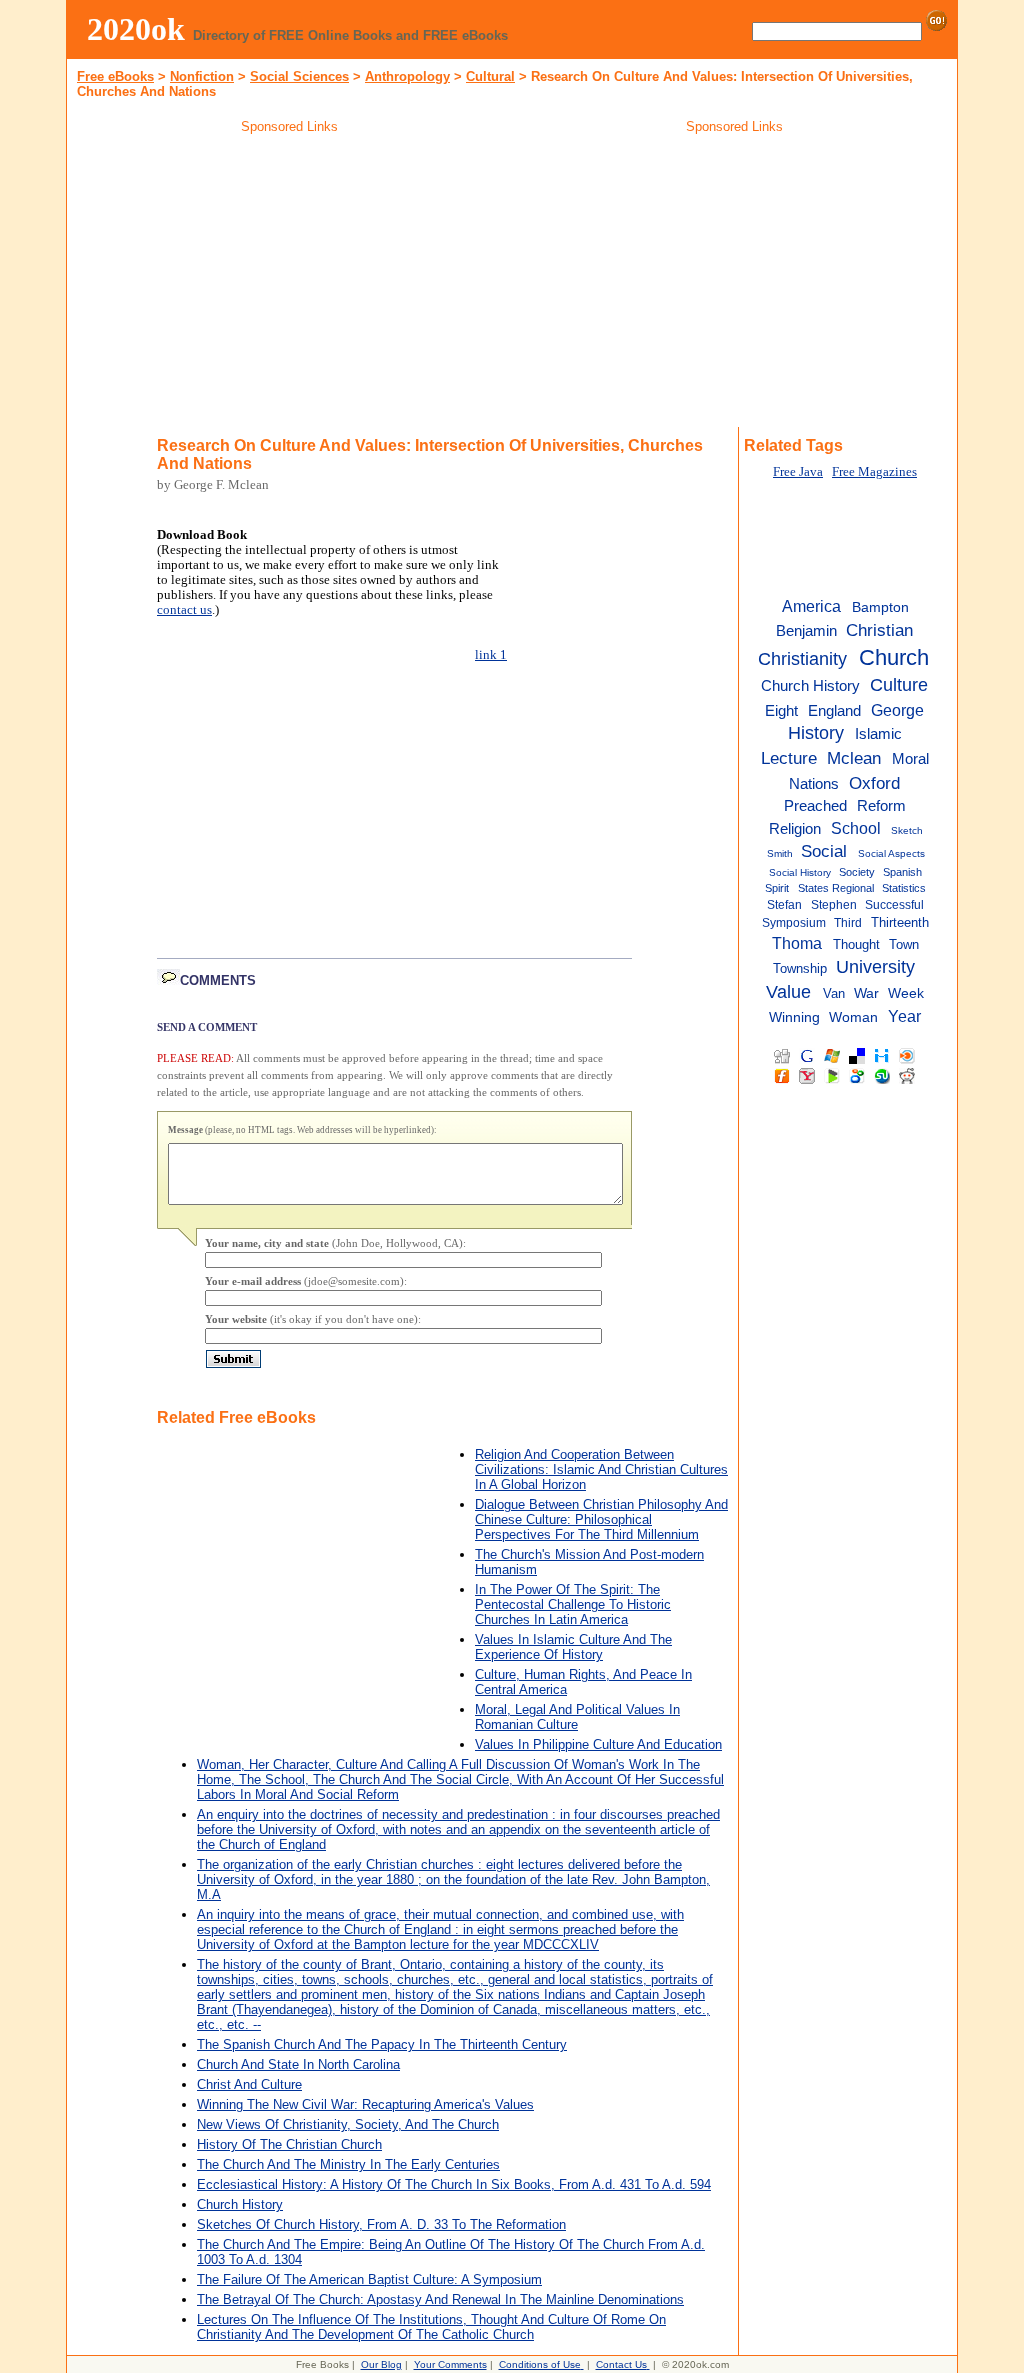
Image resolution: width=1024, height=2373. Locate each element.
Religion (795, 828)
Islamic (878, 734)
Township (800, 968)
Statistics (904, 888)
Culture (899, 685)
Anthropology (407, 76)
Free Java (798, 472)
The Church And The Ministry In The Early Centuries (348, 2164)
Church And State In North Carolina (298, 2064)
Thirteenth (900, 922)
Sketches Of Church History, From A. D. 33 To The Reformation (381, 2224)
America (811, 606)
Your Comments (450, 2364)
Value (788, 992)
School (856, 828)
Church (894, 657)
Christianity (802, 659)
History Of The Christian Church (289, 2144)
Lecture (789, 758)
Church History (240, 2204)
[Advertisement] (290, 284)
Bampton (880, 607)
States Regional (836, 888)
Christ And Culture (249, 2084)
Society (857, 872)
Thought (856, 944)
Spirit (777, 888)
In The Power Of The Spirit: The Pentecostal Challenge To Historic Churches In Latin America (573, 1604)
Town (904, 944)
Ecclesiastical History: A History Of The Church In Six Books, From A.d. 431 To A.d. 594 (454, 2184)
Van (834, 993)
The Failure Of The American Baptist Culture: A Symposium (369, 2279)
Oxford (874, 783)
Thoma (797, 943)
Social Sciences (299, 76)
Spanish (902, 872)
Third (848, 923)
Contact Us (621, 2364)
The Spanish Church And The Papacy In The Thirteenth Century (382, 2044)
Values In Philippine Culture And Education (598, 1744)
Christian (879, 630)
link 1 (491, 655)
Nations (814, 783)
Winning (794, 1017)
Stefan (784, 905)
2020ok (136, 29)
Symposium (794, 923)
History (816, 733)
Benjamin (806, 631)
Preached (815, 805)
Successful (894, 905)
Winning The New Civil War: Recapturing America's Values (365, 2104)
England (834, 711)
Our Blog (381, 2364)
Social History (800, 872)
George (897, 710)
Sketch (907, 830)
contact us (184, 610)
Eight (781, 711)
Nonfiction (202, 76)
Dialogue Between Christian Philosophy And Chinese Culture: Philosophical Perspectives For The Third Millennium (601, 1519)
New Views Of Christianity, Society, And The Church (348, 2124)
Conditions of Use (540, 2364)
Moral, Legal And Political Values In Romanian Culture (577, 1717)
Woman (853, 1017)
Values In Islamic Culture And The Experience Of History (573, 1647)
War (866, 993)
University (875, 967)
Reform (881, 805)
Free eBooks (115, 76)
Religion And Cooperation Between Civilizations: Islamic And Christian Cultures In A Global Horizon (601, 1469)
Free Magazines (874, 472)
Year (904, 1016)
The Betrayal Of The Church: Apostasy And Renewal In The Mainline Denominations (440, 2299)
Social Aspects (891, 853)
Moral (910, 758)
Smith (780, 853)
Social (824, 851)
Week (906, 993)
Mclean (854, 758)
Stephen (834, 905)
